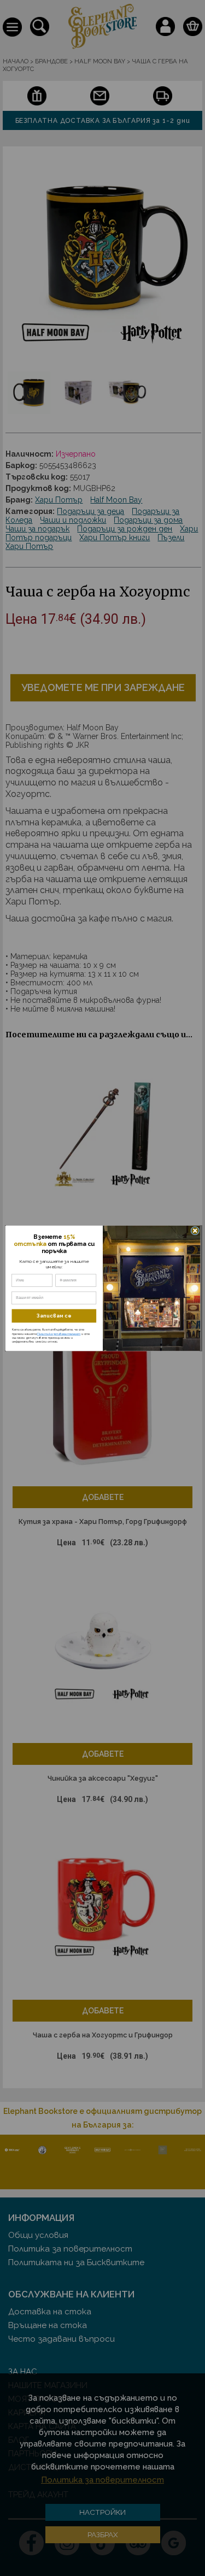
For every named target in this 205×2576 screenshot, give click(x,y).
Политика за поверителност (58, 1333)
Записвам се (54, 1316)
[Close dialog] (195, 1231)
